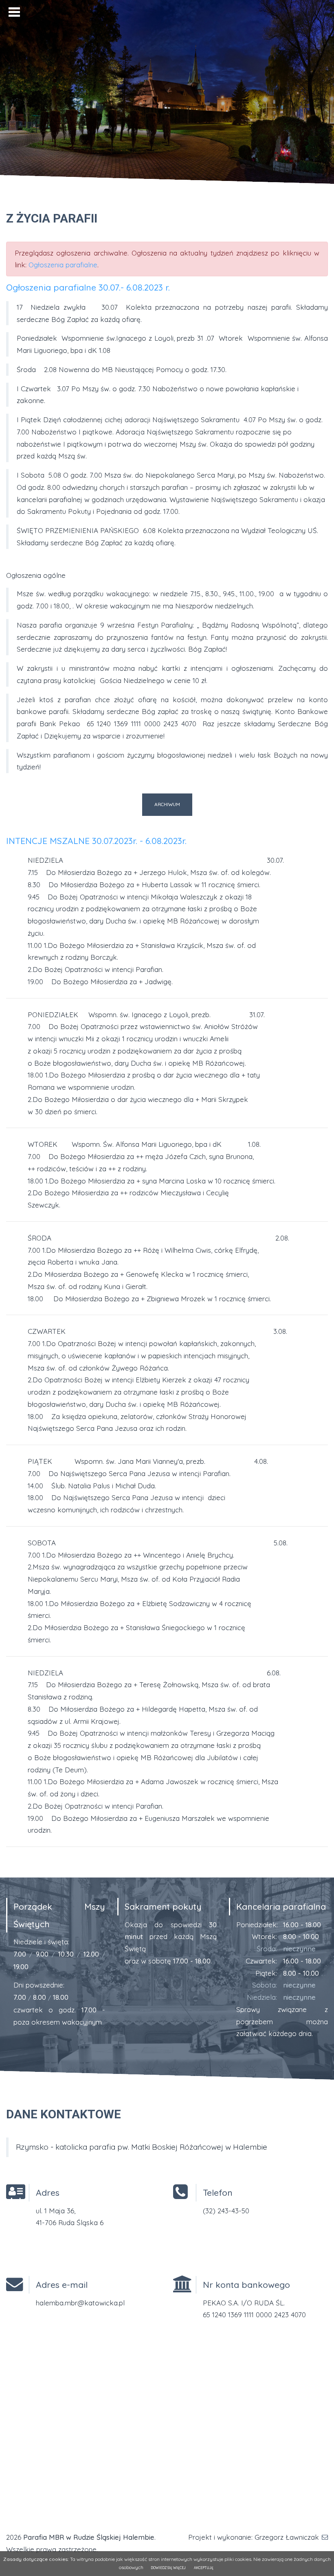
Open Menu (14, 12)
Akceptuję (204, 2568)
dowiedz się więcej (168, 2568)
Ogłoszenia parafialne (63, 265)
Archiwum (167, 804)
